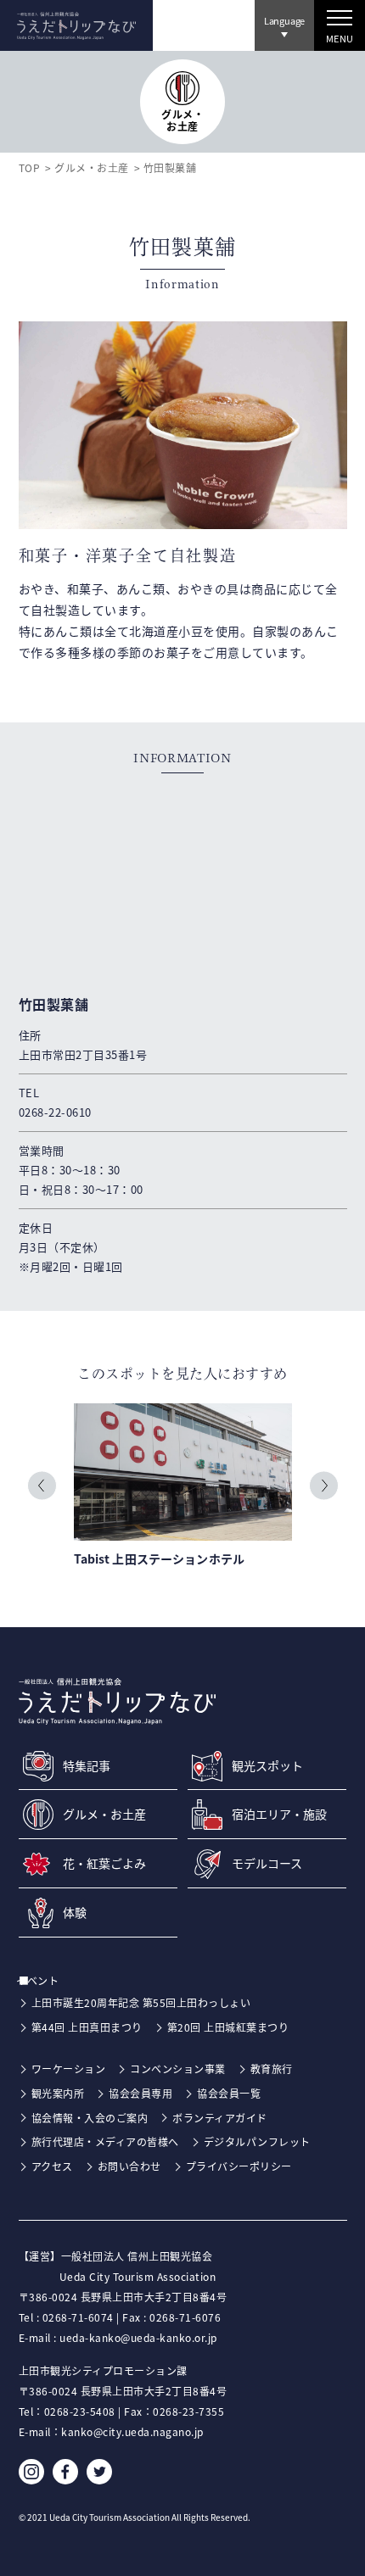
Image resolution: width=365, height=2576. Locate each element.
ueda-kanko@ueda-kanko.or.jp (138, 2337)
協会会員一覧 (229, 2093)
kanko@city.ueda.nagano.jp (132, 2431)
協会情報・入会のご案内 (90, 2118)
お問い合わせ (129, 2166)
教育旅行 (272, 2069)
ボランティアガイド (220, 2118)
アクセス (52, 2166)
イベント (46, 1980)
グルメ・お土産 (92, 167)
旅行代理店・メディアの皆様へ (105, 2141)
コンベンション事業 (178, 2069)
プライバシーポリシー (239, 2166)
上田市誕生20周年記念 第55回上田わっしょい (141, 2002)
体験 (75, 1912)
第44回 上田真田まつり (87, 2027)
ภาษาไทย (281, 69)
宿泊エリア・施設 (279, 1814)
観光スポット (267, 1766)
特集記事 (87, 1766)
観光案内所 (58, 2093)
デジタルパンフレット (257, 2141)
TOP (30, 167)
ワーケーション (69, 2069)
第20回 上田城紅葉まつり (228, 2027)
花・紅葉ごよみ (104, 1863)
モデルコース (267, 1863)
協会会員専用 (140, 2093)
